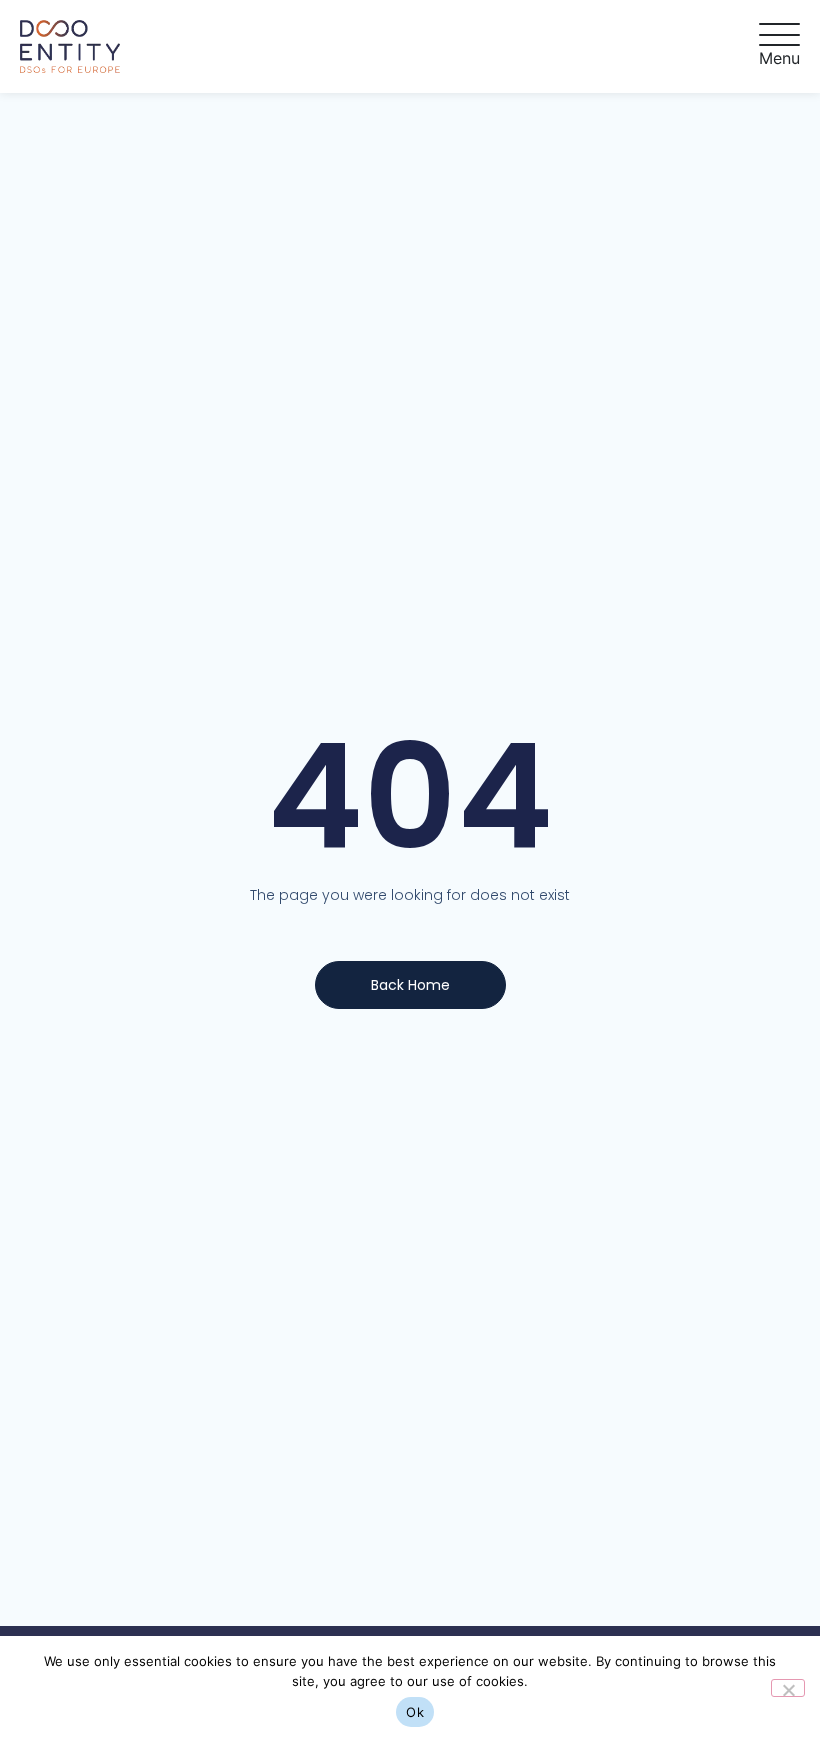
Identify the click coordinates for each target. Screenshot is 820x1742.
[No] (788, 1688)
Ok (415, 1712)
